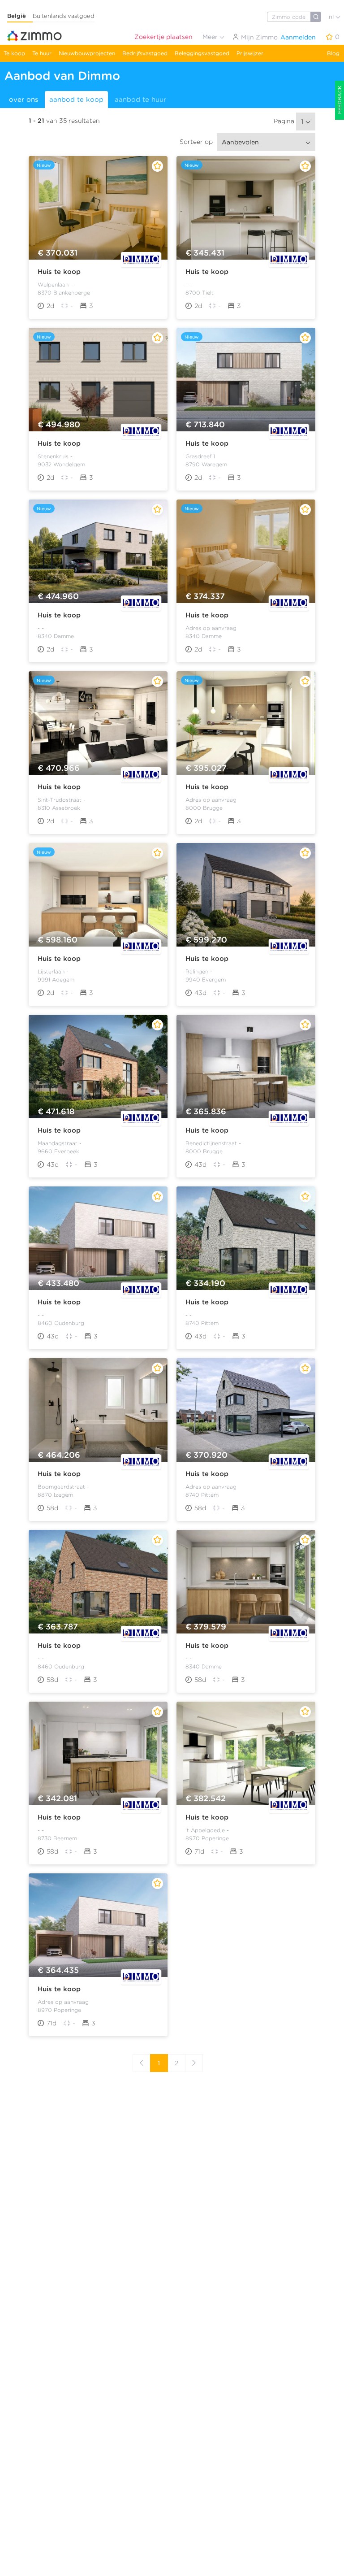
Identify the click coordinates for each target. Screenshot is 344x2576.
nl (332, 17)
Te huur (42, 53)
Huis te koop (59, 272)
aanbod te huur (140, 100)
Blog (333, 53)
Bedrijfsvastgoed (145, 53)
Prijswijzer (250, 53)
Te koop (14, 53)
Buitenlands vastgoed (64, 16)
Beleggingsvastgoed (202, 53)
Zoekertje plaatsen (163, 37)
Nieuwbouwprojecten (87, 53)
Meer (211, 37)
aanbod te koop (76, 100)
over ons (24, 100)
